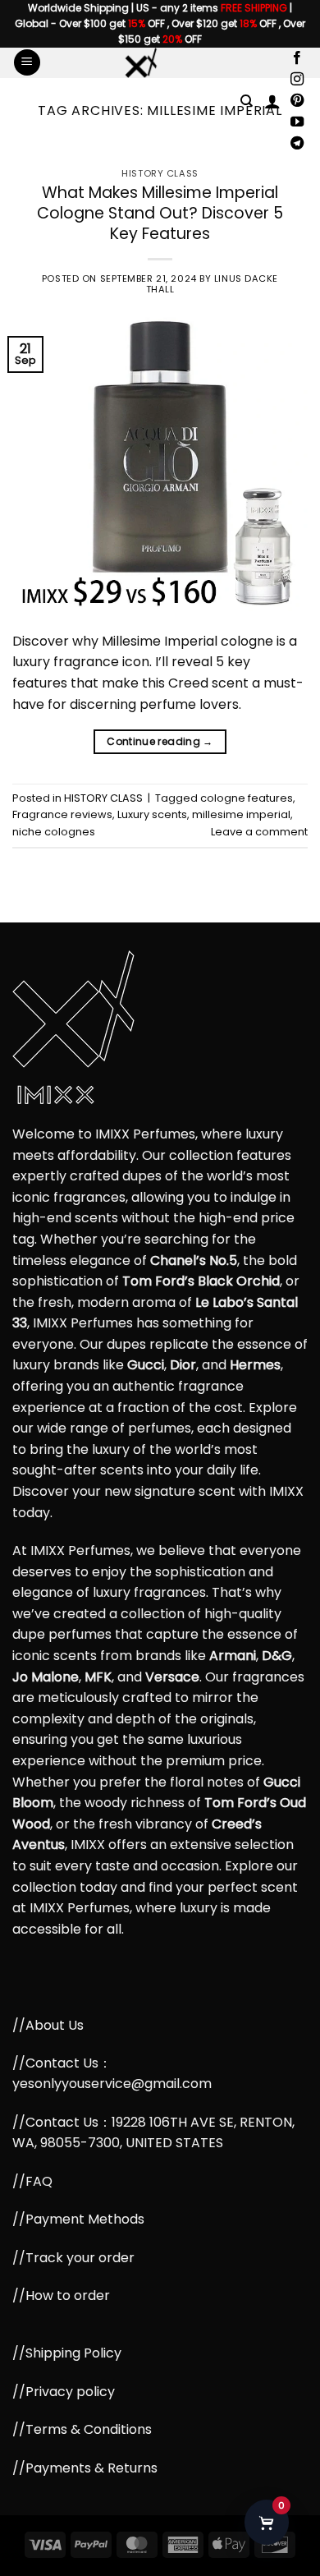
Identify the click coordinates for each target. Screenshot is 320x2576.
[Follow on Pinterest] (297, 101)
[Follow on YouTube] (297, 122)
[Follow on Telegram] (297, 144)
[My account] (272, 101)
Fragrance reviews (62, 814)
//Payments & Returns (85, 2468)
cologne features (247, 798)
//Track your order (73, 2258)
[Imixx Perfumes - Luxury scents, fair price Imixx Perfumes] (140, 63)
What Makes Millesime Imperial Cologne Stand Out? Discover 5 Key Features (160, 213)
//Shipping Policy (67, 2353)
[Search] (247, 101)
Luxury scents (152, 814)
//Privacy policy (64, 2392)
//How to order (61, 2295)
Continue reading (160, 741)
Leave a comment (259, 832)
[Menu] (27, 63)
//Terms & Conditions (82, 2429)
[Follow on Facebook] (297, 58)
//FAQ (32, 2181)
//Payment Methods (78, 2219)
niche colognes (54, 832)
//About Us (48, 2025)
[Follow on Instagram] (297, 80)
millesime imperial (241, 814)
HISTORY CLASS (160, 173)
